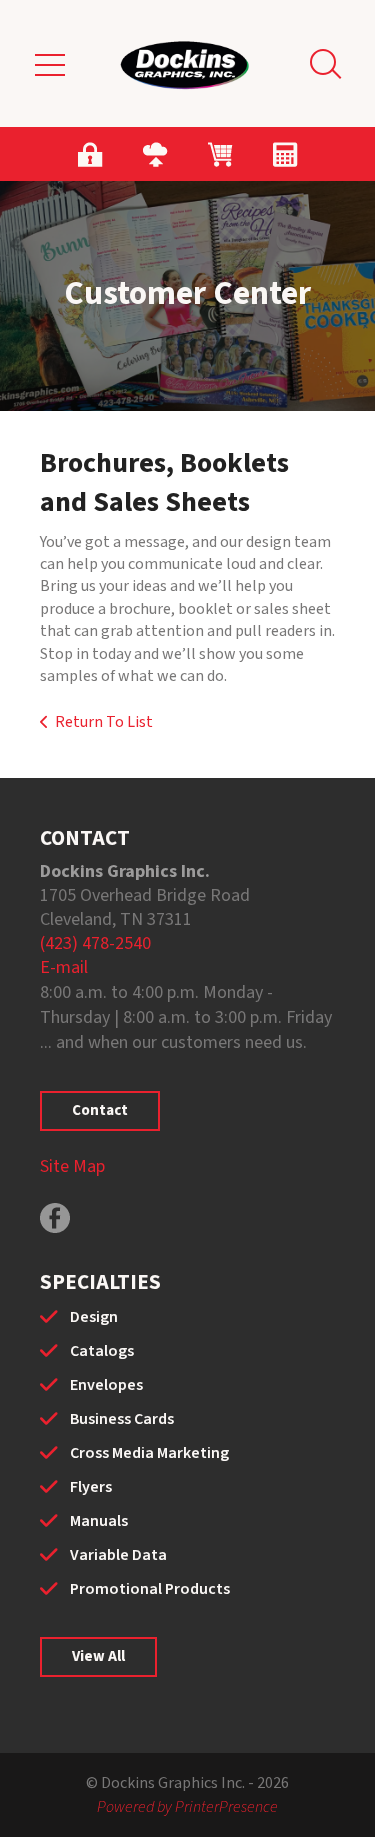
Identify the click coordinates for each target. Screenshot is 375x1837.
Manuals (99, 1521)
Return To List (104, 722)
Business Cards (122, 1419)
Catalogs (102, 1351)
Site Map (72, 1166)
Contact (100, 1110)
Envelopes (106, 1385)
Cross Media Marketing (149, 1453)
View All (98, 1656)
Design (94, 1317)
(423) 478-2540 (95, 943)
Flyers (91, 1487)
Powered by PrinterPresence (187, 1807)
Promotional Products (150, 1589)
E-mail (64, 967)
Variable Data (118, 1555)
